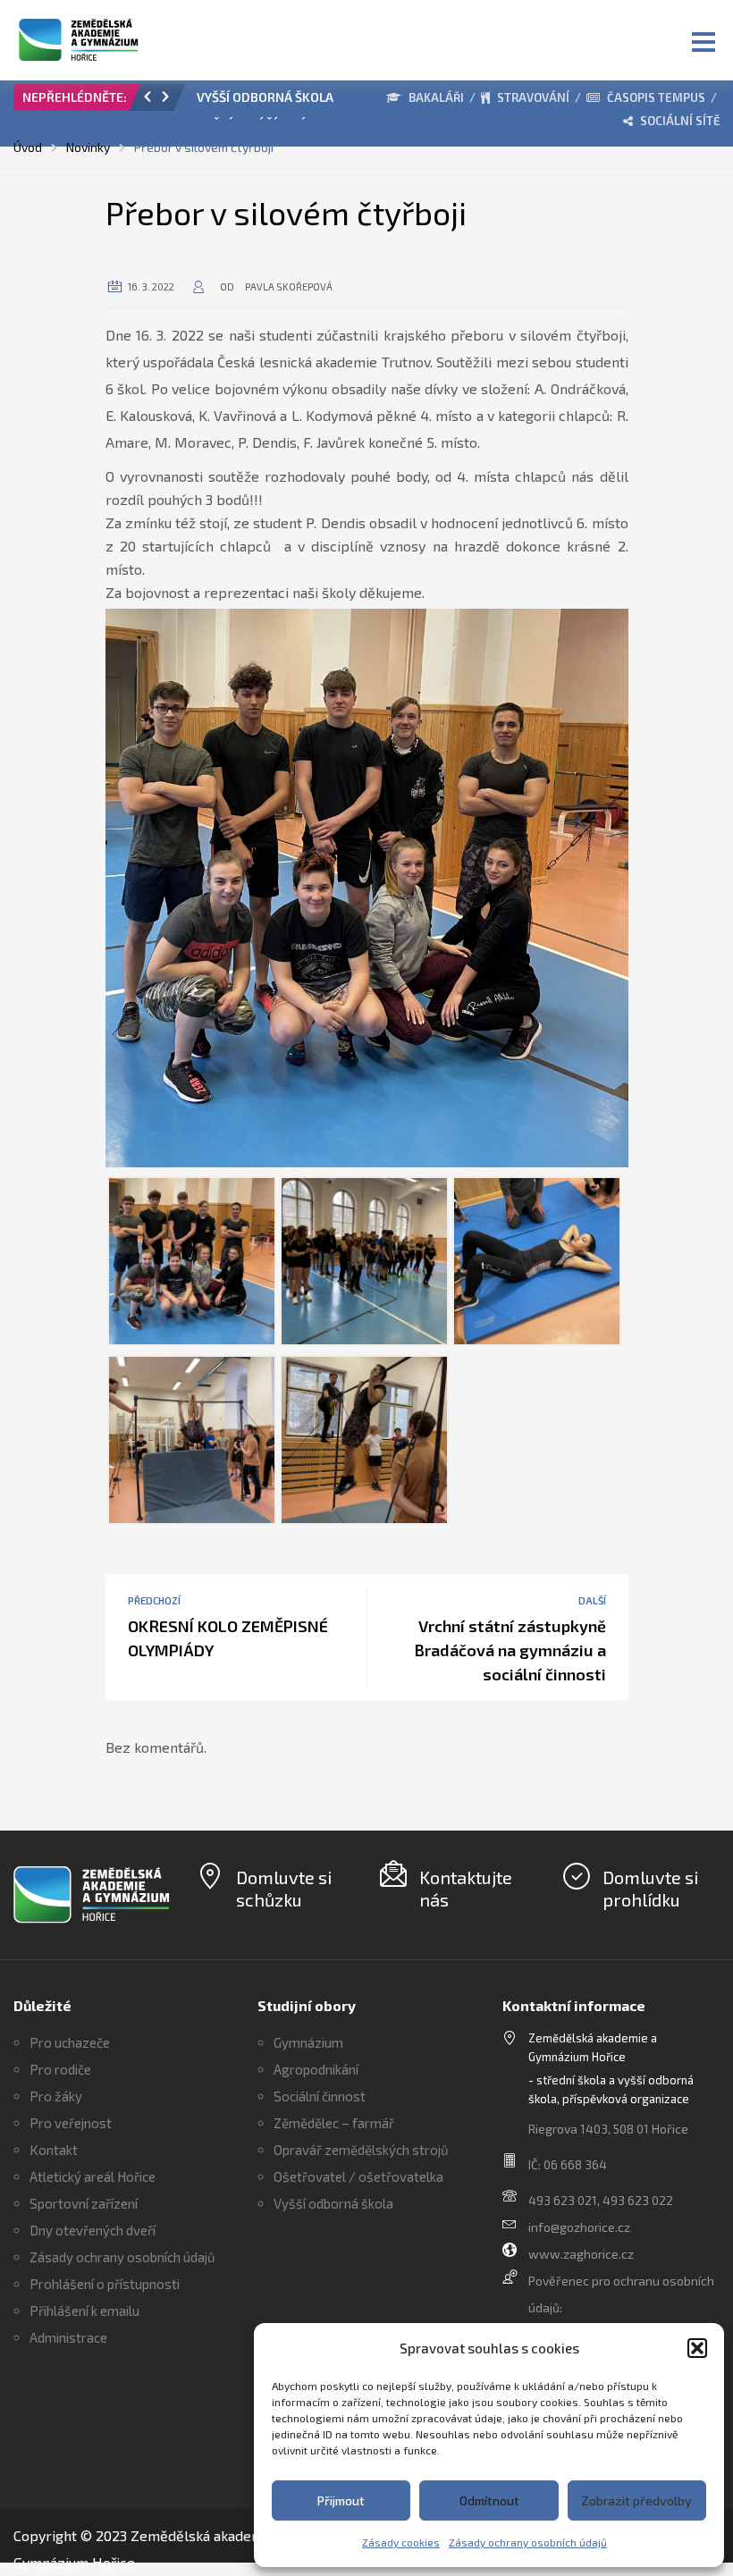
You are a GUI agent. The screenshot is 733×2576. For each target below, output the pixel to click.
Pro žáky (56, 2096)
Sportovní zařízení (84, 2203)
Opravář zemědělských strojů (361, 2150)
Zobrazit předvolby (636, 2500)
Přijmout (341, 2500)
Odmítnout (489, 2500)
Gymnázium (308, 2042)
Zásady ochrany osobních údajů (528, 2542)
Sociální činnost (320, 2096)
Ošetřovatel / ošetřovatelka (358, 2176)
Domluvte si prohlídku (650, 1888)
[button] (697, 2348)
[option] (268, 102)
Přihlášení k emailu (84, 2311)
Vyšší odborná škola (333, 2203)
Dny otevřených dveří (93, 2230)
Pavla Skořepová (289, 286)
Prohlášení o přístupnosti (105, 2284)
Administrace (68, 2337)
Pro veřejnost (71, 2123)
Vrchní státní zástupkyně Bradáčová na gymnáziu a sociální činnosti (510, 1650)
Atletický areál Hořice (93, 2176)
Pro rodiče (60, 2069)
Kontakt (54, 2150)
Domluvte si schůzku (284, 1888)
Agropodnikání (316, 2069)
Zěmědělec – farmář (334, 2123)
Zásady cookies (401, 2542)
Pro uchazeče (70, 2042)
